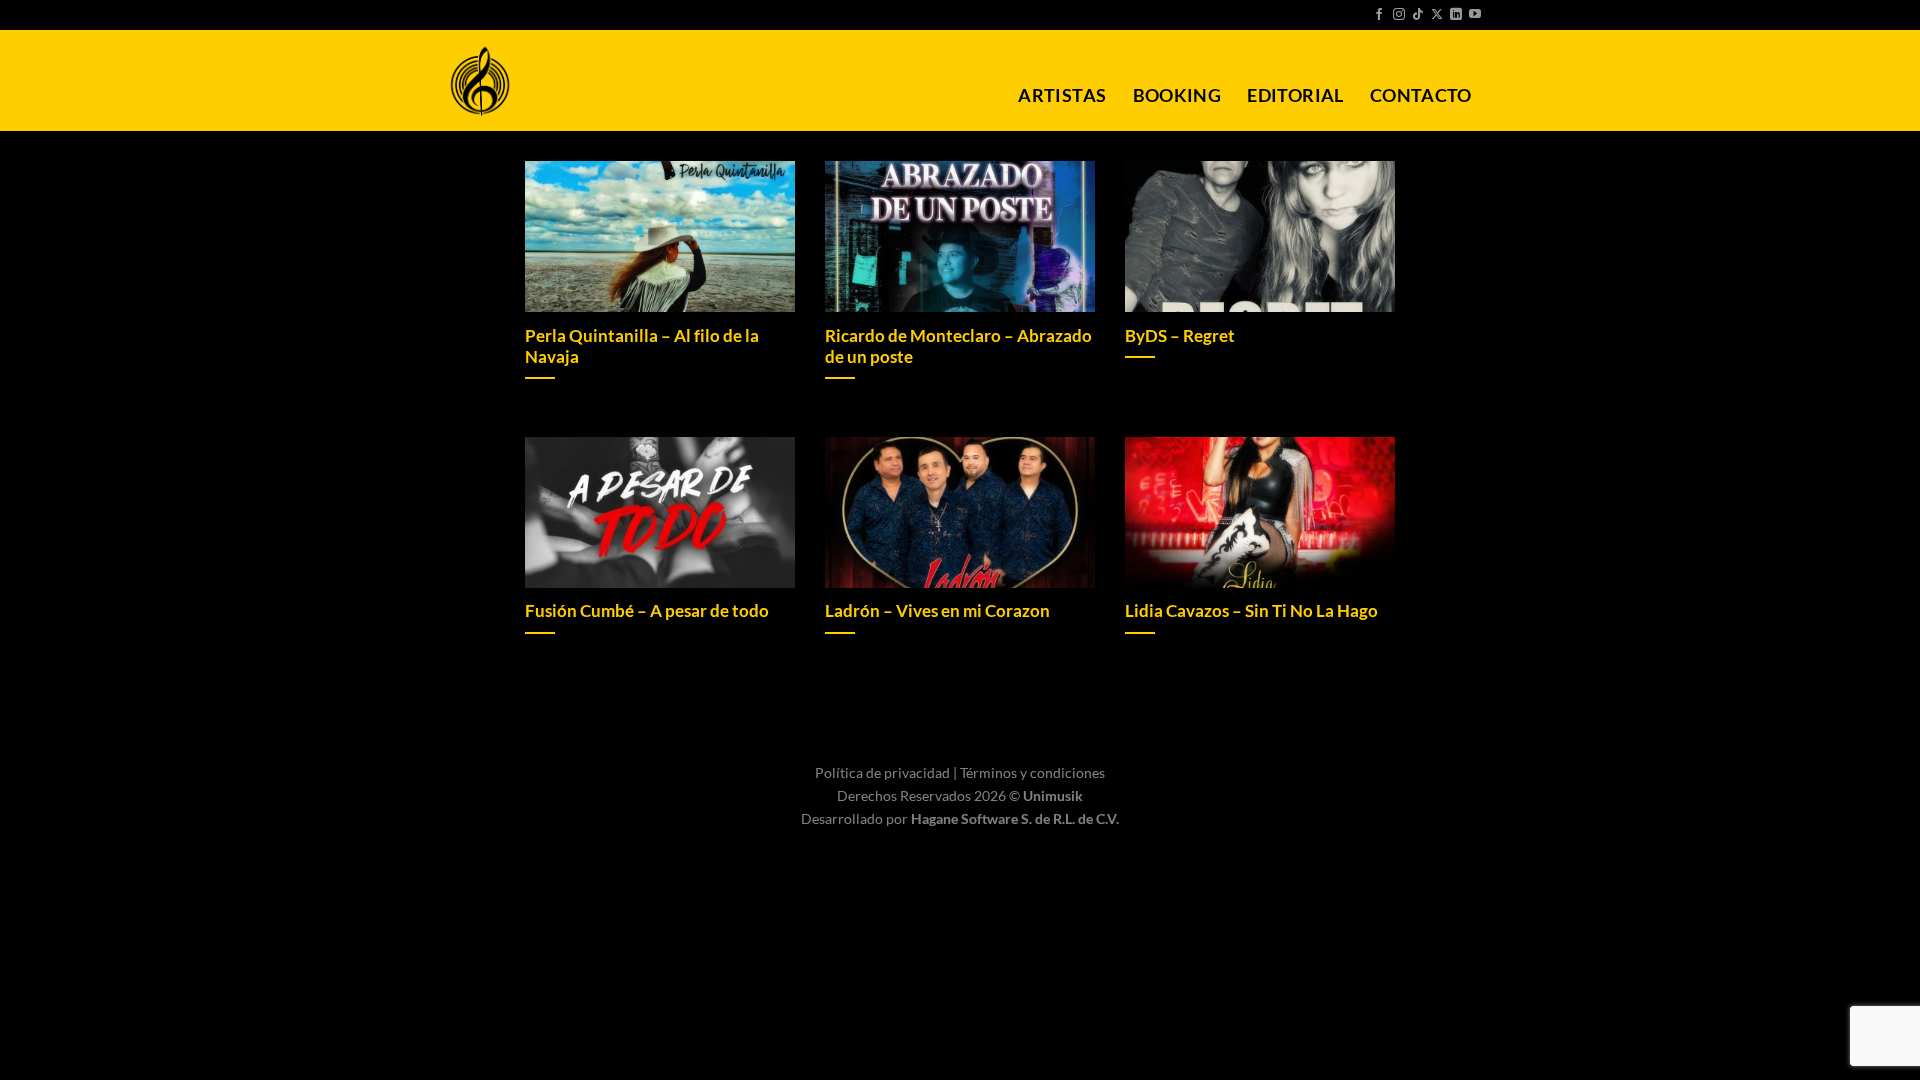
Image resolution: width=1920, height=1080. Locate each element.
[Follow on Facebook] (1379, 15)
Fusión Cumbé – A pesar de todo (647, 611)
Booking (1177, 95)
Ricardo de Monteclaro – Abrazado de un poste (958, 347)
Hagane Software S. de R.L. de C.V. (1015, 818)
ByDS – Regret (1180, 336)
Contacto (1421, 95)
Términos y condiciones (1032, 772)
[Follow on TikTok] (1418, 15)
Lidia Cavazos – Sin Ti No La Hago (1251, 611)
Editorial (1295, 95)
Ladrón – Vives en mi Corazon (937, 611)
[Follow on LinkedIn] (1456, 15)
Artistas (1062, 95)
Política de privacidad (884, 772)
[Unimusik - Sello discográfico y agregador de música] (480, 81)
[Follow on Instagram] (1399, 15)
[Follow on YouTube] (1475, 15)
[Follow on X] (1437, 15)
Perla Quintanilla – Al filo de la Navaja (642, 347)
